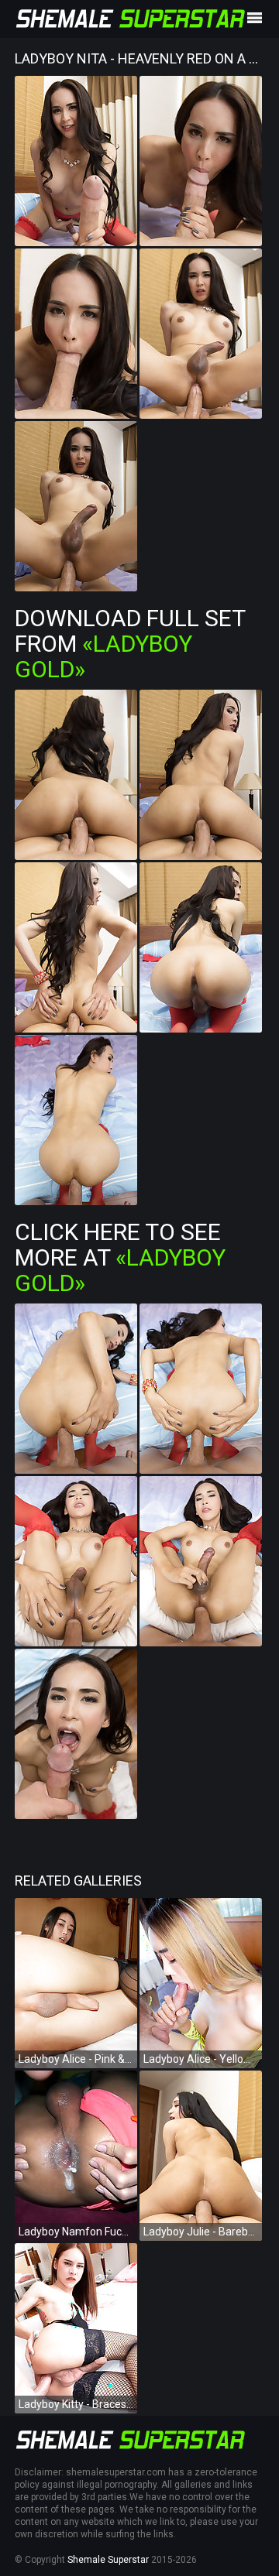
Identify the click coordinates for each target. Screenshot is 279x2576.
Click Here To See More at (120, 1257)
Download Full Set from (130, 644)
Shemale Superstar (108, 2560)
